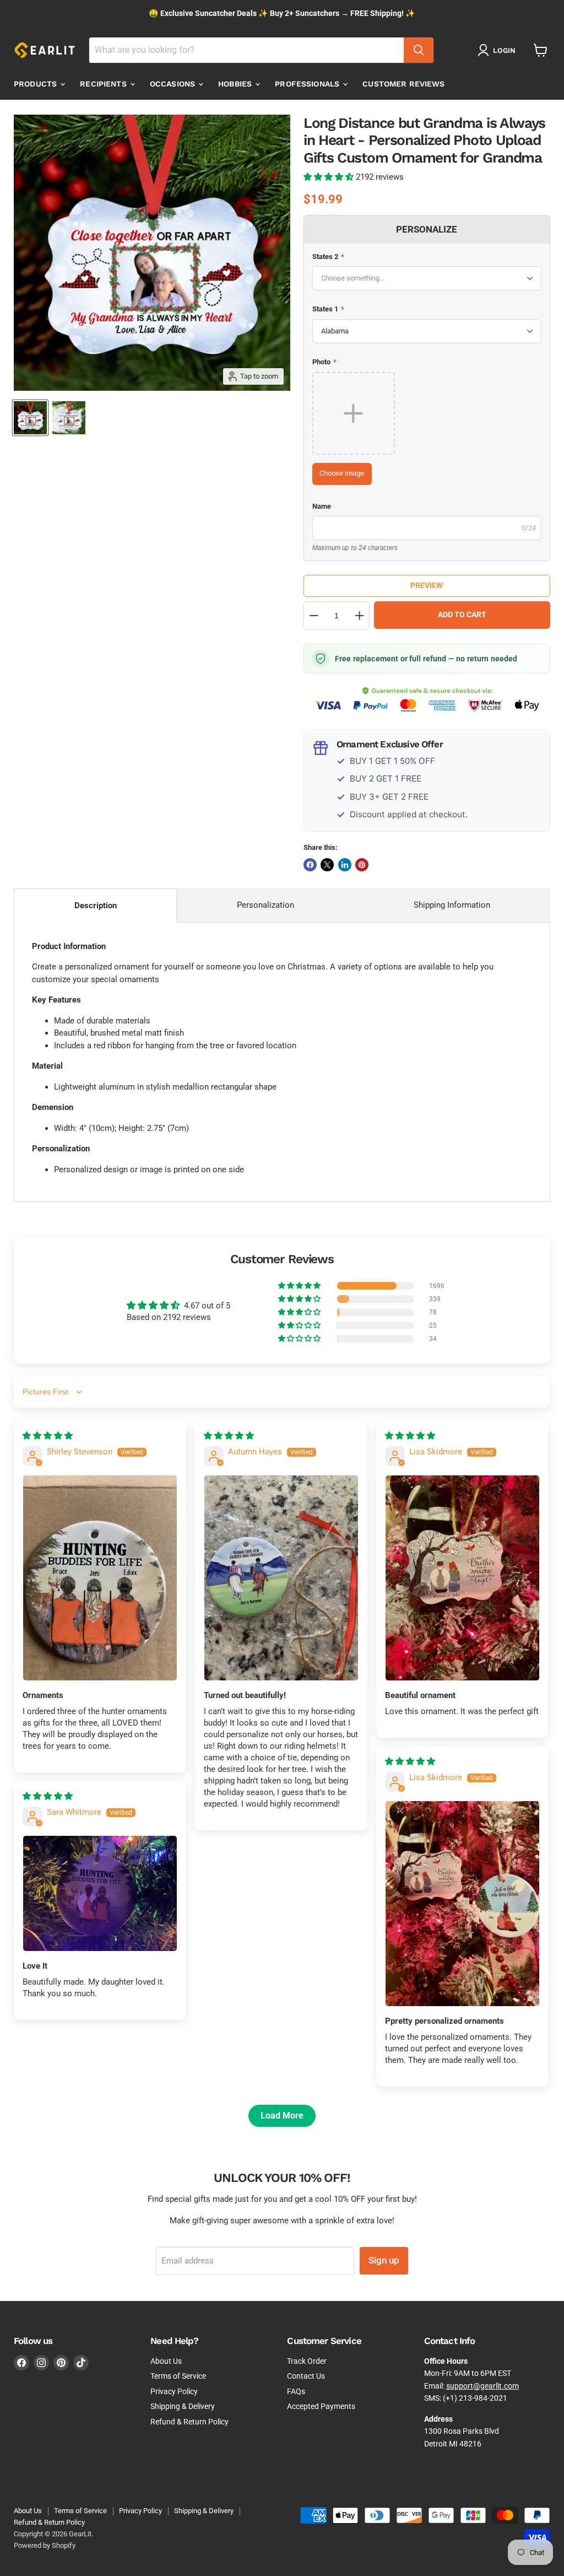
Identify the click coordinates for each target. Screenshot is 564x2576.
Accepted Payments (321, 2406)
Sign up (384, 2260)
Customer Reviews (403, 84)
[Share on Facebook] (310, 865)
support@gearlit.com (482, 2386)
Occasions (173, 84)
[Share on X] (327, 865)
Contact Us (306, 2376)
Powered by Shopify (45, 2545)
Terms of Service (178, 2376)
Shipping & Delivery (183, 2406)
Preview (427, 585)
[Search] (419, 50)
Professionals (308, 84)
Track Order (307, 2361)
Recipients (104, 84)
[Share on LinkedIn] (345, 865)
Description (96, 906)
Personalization (265, 905)
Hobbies (236, 84)
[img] (48, 1436)
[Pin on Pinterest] (362, 865)
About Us (166, 2361)
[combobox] (246, 50)
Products (36, 84)
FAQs (296, 2391)
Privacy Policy (174, 2391)
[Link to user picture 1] (100, 1578)
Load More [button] (282, 2116)
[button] (330, 177)
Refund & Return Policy (189, 2422)
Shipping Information (452, 905)
